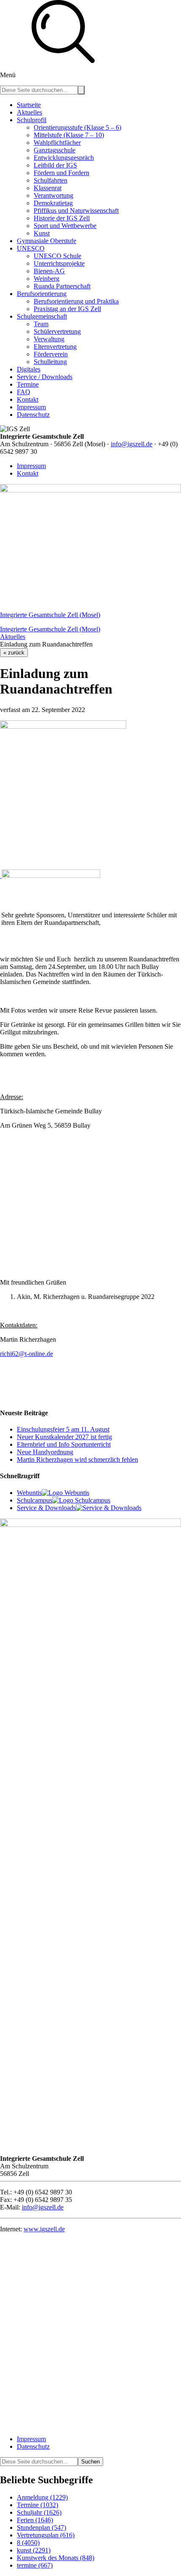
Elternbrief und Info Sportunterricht (64, 1444)
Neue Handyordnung (45, 1452)
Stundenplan (41, 2528)
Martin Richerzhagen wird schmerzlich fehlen (77, 1459)
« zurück (14, 653)
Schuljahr (39, 2512)
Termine (37, 2505)
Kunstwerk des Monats (56, 2558)
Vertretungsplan (46, 2535)
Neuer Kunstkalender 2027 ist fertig (64, 1437)
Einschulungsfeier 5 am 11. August (63, 1429)
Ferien (35, 2520)
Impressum (31, 466)
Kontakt (28, 473)
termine (35, 2565)
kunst (34, 2550)
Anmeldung (42, 2497)
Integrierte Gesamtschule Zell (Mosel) (50, 615)
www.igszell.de (44, 2229)
